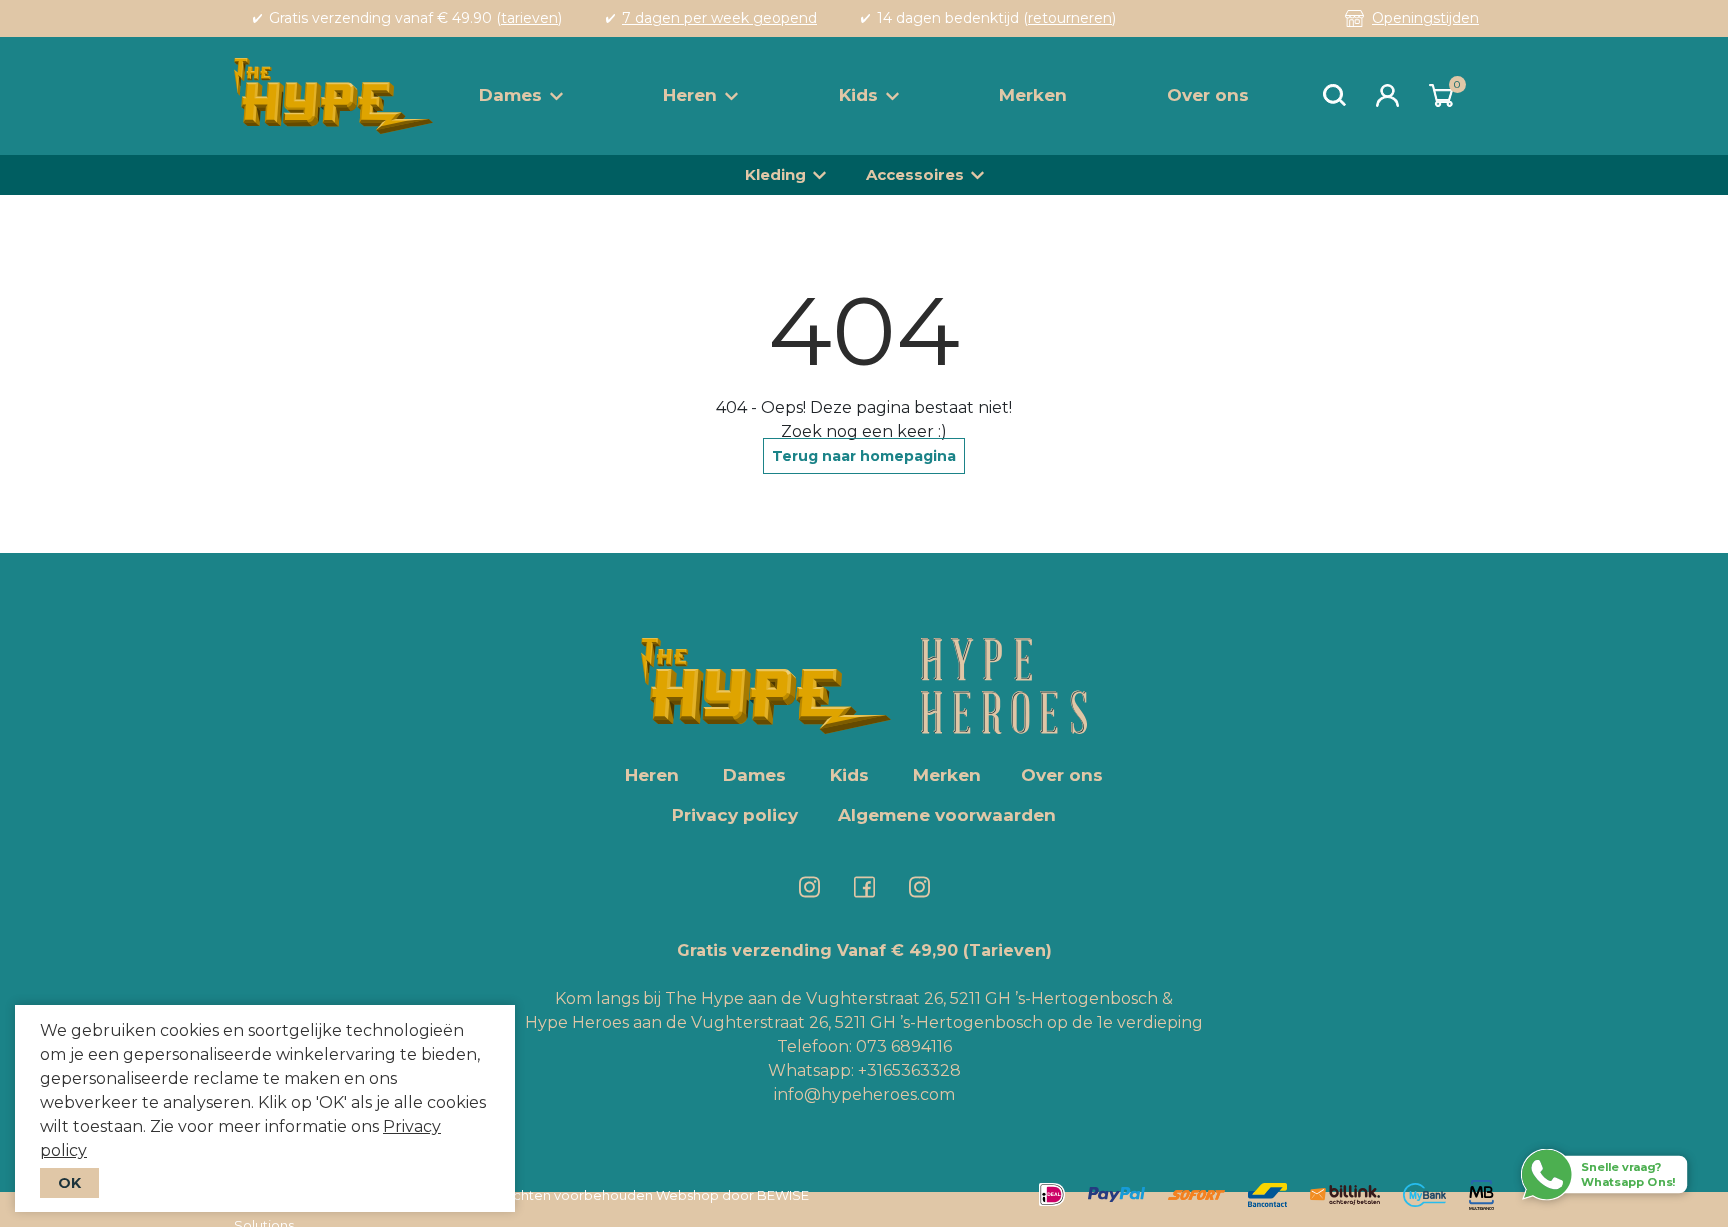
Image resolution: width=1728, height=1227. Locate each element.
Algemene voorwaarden (947, 815)
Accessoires (915, 174)
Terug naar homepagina (864, 456)
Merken (1033, 95)
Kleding (775, 174)
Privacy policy (735, 815)
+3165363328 (907, 1070)
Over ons (1208, 95)
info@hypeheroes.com (864, 1094)
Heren (690, 95)
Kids (858, 95)
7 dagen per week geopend (719, 18)
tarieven (529, 18)
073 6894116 (904, 1046)
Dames (510, 95)
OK (69, 1183)
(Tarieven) (1007, 950)
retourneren (1070, 18)
